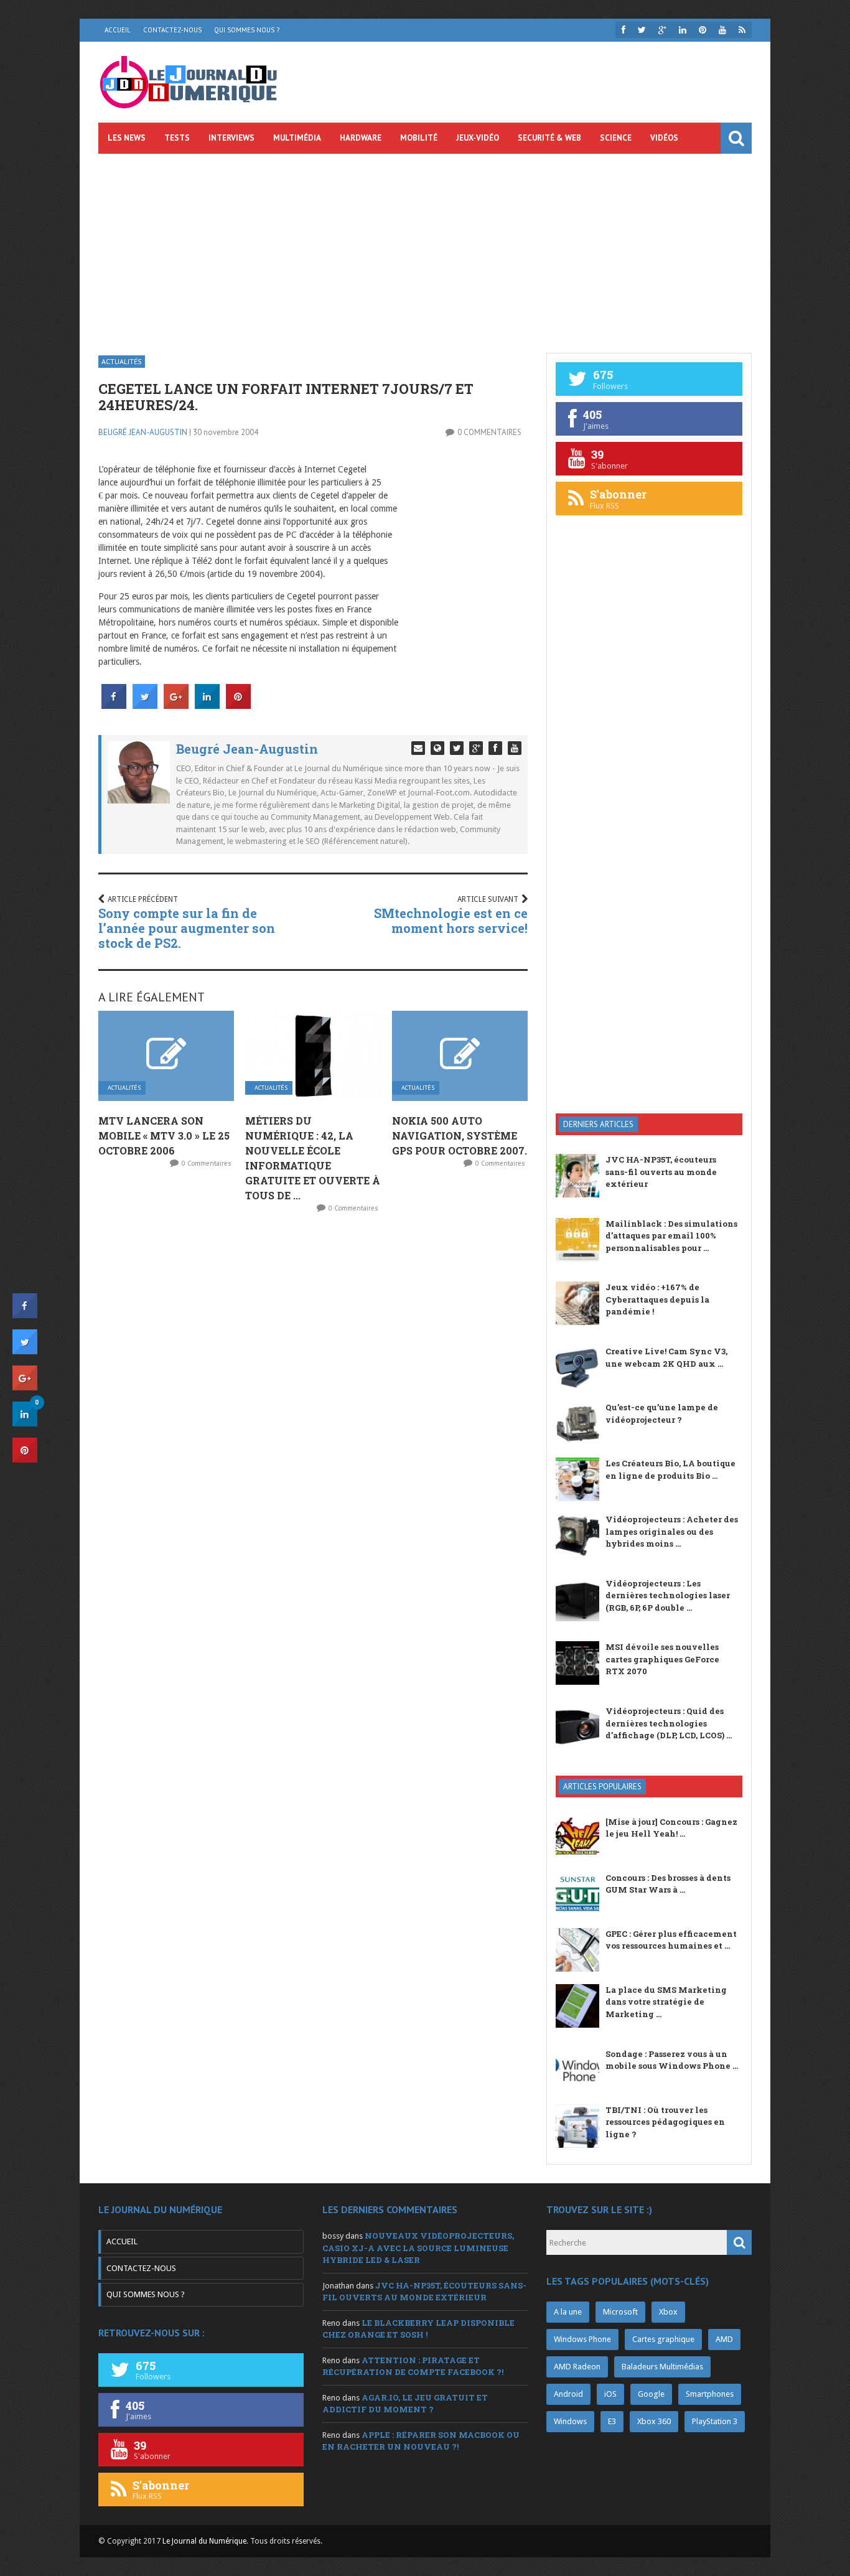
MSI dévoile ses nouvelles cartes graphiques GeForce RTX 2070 (662, 1659)
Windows (570, 2421)
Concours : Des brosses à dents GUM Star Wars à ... (668, 1884)
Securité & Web (549, 138)
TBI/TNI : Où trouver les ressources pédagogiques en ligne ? (665, 2122)
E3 (612, 2421)
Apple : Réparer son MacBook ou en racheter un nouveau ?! (421, 2441)
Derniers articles (598, 1124)
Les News (127, 138)
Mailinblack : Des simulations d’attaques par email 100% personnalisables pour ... (671, 1236)
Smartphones (710, 2394)
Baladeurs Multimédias (662, 2367)
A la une (568, 2312)
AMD (724, 2339)
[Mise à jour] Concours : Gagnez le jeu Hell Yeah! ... (671, 1828)
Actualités (122, 361)
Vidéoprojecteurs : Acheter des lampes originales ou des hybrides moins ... (672, 1531)
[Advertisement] (425, 247)
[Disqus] (313, 1387)
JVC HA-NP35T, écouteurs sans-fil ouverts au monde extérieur (661, 1172)
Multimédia (297, 138)
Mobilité (419, 138)
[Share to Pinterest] (238, 705)
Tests (177, 138)
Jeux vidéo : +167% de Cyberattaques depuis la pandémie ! (657, 1299)
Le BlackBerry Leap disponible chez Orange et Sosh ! (418, 2329)
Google (651, 2394)
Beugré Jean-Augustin (143, 432)
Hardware (361, 138)
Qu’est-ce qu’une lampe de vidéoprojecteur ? (662, 1413)
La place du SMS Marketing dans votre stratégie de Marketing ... (666, 2002)
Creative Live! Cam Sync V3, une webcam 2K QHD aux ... (666, 1357)
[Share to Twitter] (145, 705)
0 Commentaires (489, 432)
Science (616, 138)
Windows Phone (582, 2339)
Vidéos (664, 138)
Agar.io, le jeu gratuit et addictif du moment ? (405, 2404)
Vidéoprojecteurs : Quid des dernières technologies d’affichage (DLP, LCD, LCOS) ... (669, 1723)
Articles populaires (602, 1787)
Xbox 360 (654, 2421)
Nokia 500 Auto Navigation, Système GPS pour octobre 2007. (460, 1136)
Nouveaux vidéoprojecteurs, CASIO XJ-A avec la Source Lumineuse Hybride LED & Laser (418, 2248)
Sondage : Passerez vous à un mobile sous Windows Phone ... (672, 2060)
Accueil (118, 30)
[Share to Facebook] (114, 705)
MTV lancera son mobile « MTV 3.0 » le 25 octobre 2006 (164, 1136)
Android (568, 2394)
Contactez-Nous (172, 30)
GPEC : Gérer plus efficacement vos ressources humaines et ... (671, 1940)
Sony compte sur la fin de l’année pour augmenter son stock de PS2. (187, 928)
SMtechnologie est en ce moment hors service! (451, 920)
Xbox (668, 2312)
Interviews (231, 138)
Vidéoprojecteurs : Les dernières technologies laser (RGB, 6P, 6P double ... (668, 1595)
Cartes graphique (663, 2339)
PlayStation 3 (715, 2421)
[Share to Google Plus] (176, 705)
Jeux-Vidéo (478, 138)
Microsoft (620, 2312)
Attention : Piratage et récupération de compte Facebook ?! (413, 2366)
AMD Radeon (577, 2367)
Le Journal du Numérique (204, 2541)
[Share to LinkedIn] (207, 705)
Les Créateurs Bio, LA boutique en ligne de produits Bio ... (670, 1469)
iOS (610, 2394)
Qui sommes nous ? (247, 30)
